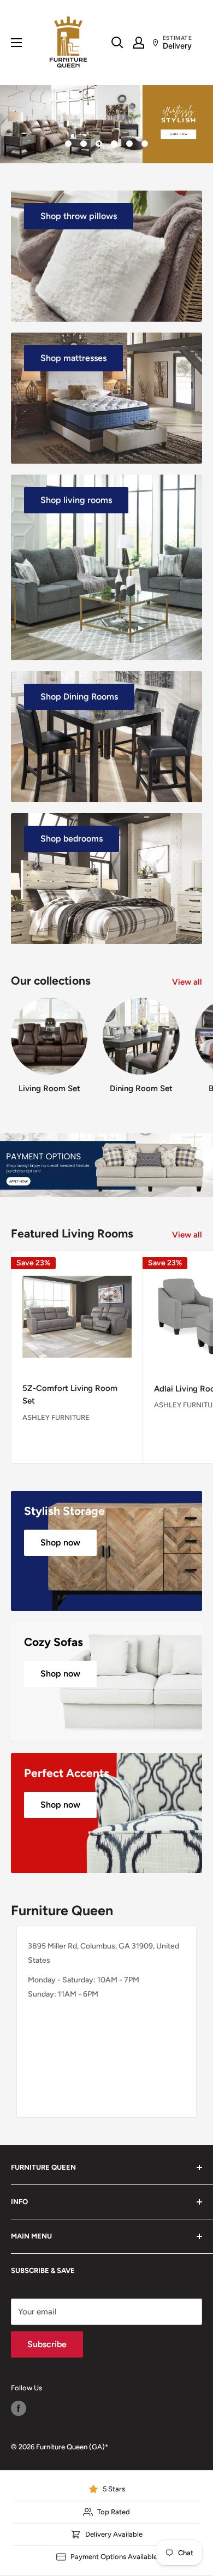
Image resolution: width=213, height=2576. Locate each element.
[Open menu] (16, 43)
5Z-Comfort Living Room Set (70, 1394)
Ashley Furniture (56, 1417)
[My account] (139, 43)
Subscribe (47, 2344)
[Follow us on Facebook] (19, 2408)
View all (187, 982)
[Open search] (117, 43)
